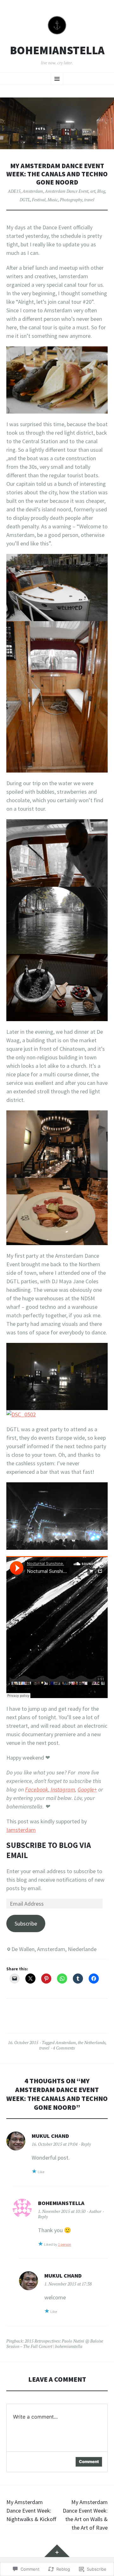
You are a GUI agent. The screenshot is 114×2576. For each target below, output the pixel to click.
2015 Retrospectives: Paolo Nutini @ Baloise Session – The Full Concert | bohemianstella (55, 2344)
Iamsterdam (21, 1830)
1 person (65, 2244)
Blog (101, 191)
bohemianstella (57, 50)
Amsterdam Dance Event (67, 191)
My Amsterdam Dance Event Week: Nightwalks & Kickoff (31, 2511)
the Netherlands (92, 2043)
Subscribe (26, 1923)
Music (53, 200)
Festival (39, 200)
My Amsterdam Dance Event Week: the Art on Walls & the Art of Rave (85, 2515)
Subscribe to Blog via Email (49, 1850)
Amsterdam (33, 191)
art (93, 191)
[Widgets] (57, 2551)
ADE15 (14, 191)
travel (89, 200)
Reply (86, 2144)
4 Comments (64, 2048)
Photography (71, 200)
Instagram (62, 1789)
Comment (89, 2461)
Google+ (87, 1789)
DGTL (25, 200)
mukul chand (50, 2136)
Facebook (37, 1789)
